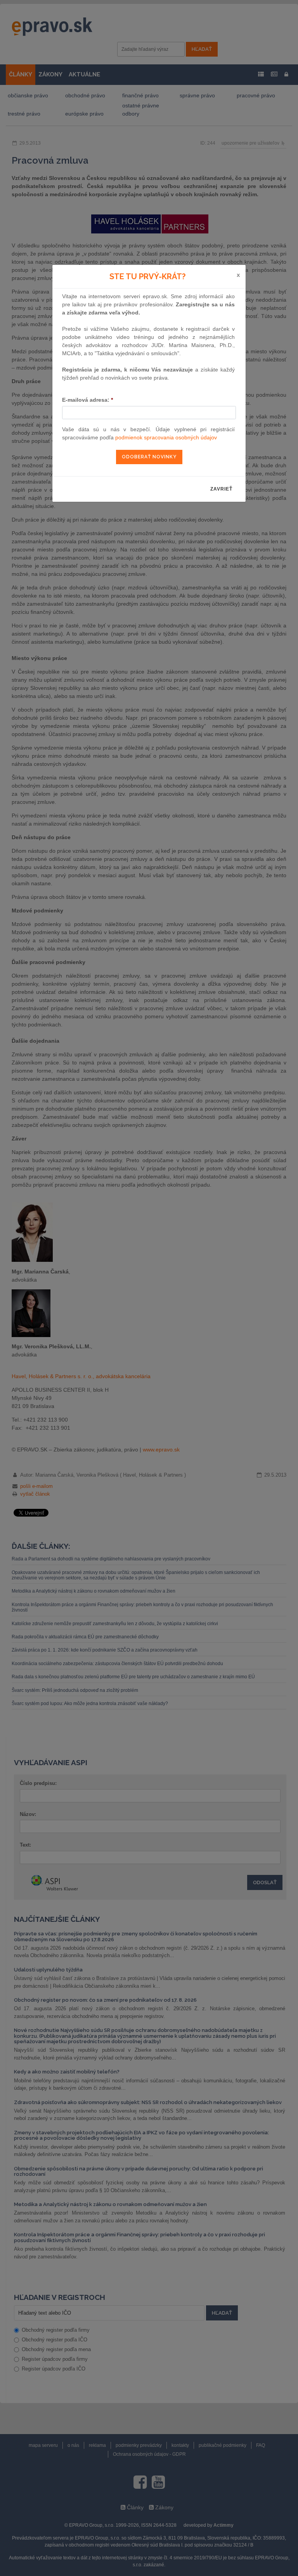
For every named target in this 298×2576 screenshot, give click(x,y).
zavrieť (221, 489)
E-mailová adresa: (87, 400)
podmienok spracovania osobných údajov (166, 437)
